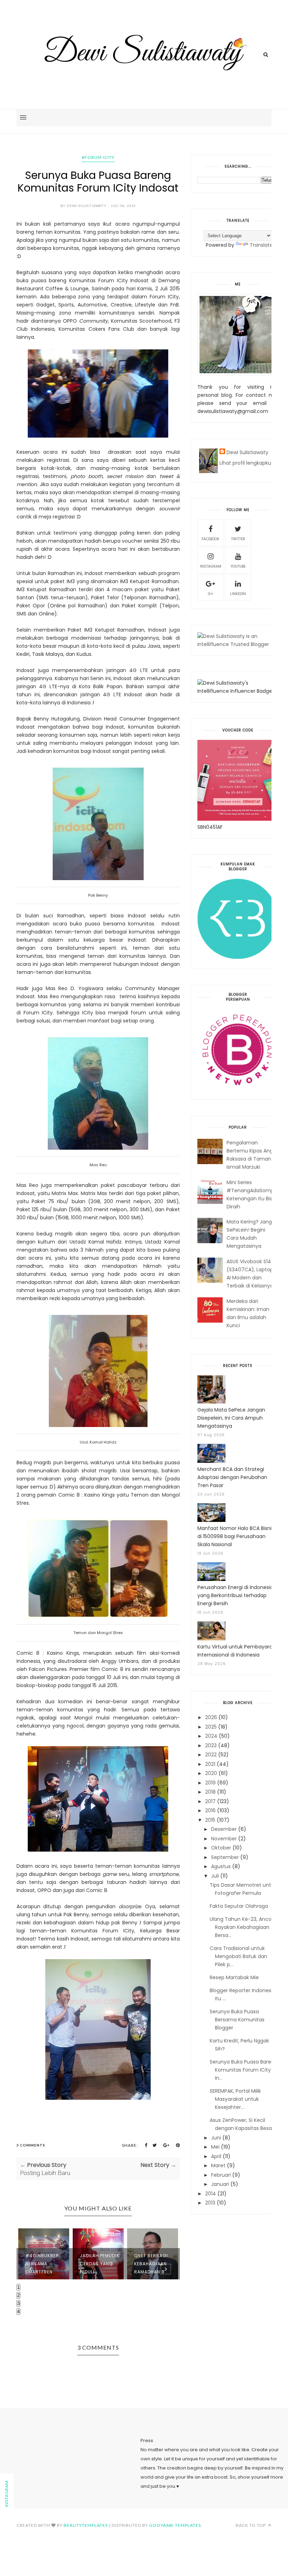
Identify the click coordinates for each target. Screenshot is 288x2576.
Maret (218, 2165)
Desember (224, 1829)
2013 (210, 2203)
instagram (211, 566)
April (216, 2156)
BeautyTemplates (86, 2525)
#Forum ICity (98, 157)
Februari (221, 2175)
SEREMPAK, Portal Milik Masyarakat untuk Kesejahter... (235, 2099)
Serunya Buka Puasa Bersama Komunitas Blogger (237, 2020)
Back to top (251, 2525)
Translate (261, 245)
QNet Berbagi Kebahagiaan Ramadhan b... (97, 2264)
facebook (210, 539)
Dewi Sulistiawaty (247, 452)
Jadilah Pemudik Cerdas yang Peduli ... (45, 2264)
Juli (215, 1876)
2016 (210, 1810)
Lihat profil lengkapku (245, 463)
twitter (238, 539)
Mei (215, 2147)
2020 (211, 1773)
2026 (211, 1717)
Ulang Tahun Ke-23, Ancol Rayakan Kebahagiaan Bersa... (241, 1927)
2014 (211, 2194)
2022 (211, 1755)
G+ (211, 594)
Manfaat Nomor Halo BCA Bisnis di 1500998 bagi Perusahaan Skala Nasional (236, 1536)
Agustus (221, 1866)
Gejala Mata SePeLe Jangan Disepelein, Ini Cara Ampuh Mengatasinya (231, 1418)
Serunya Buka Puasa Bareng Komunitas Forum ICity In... (244, 2070)
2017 (210, 1801)
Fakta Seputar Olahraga (239, 1906)
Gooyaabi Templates (175, 2525)
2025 (211, 1727)
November (224, 1839)
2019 (210, 1783)
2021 (210, 1764)
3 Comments (31, 2145)
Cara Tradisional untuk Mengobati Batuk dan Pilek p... (238, 1956)
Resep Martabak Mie (234, 1977)
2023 (211, 1745)
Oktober (221, 1848)
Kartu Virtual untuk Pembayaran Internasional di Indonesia (237, 1651)
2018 (210, 1792)
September (225, 1857)
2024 (211, 1736)
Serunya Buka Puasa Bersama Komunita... (153, 2247)
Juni (216, 2138)
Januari (220, 2184)
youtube (238, 566)
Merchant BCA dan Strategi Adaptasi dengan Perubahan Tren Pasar (232, 1477)
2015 (210, 1820)
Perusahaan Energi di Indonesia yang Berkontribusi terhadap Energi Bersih (235, 1595)
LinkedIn (238, 594)
